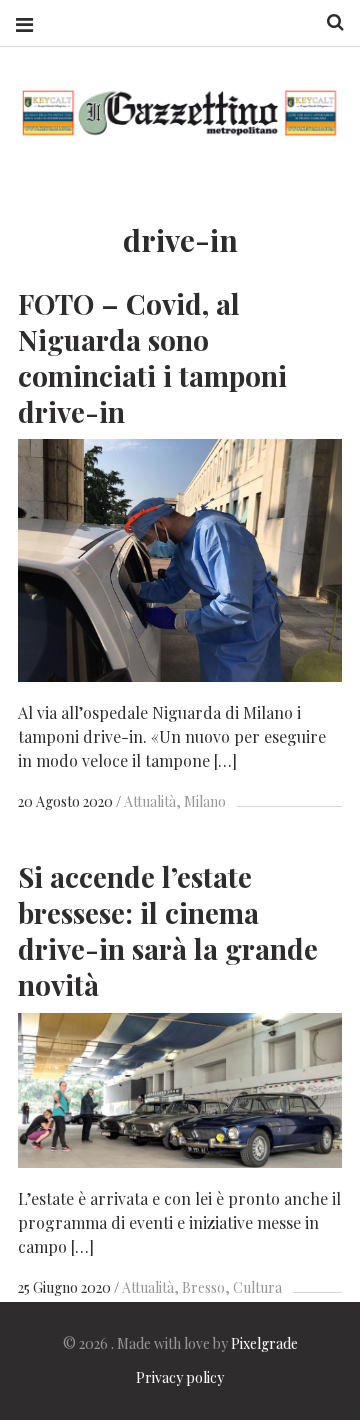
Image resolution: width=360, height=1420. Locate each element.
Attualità (150, 801)
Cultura (257, 1287)
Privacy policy (180, 1377)
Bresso (203, 1287)
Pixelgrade (264, 1343)
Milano (205, 801)
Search (328, 22)
